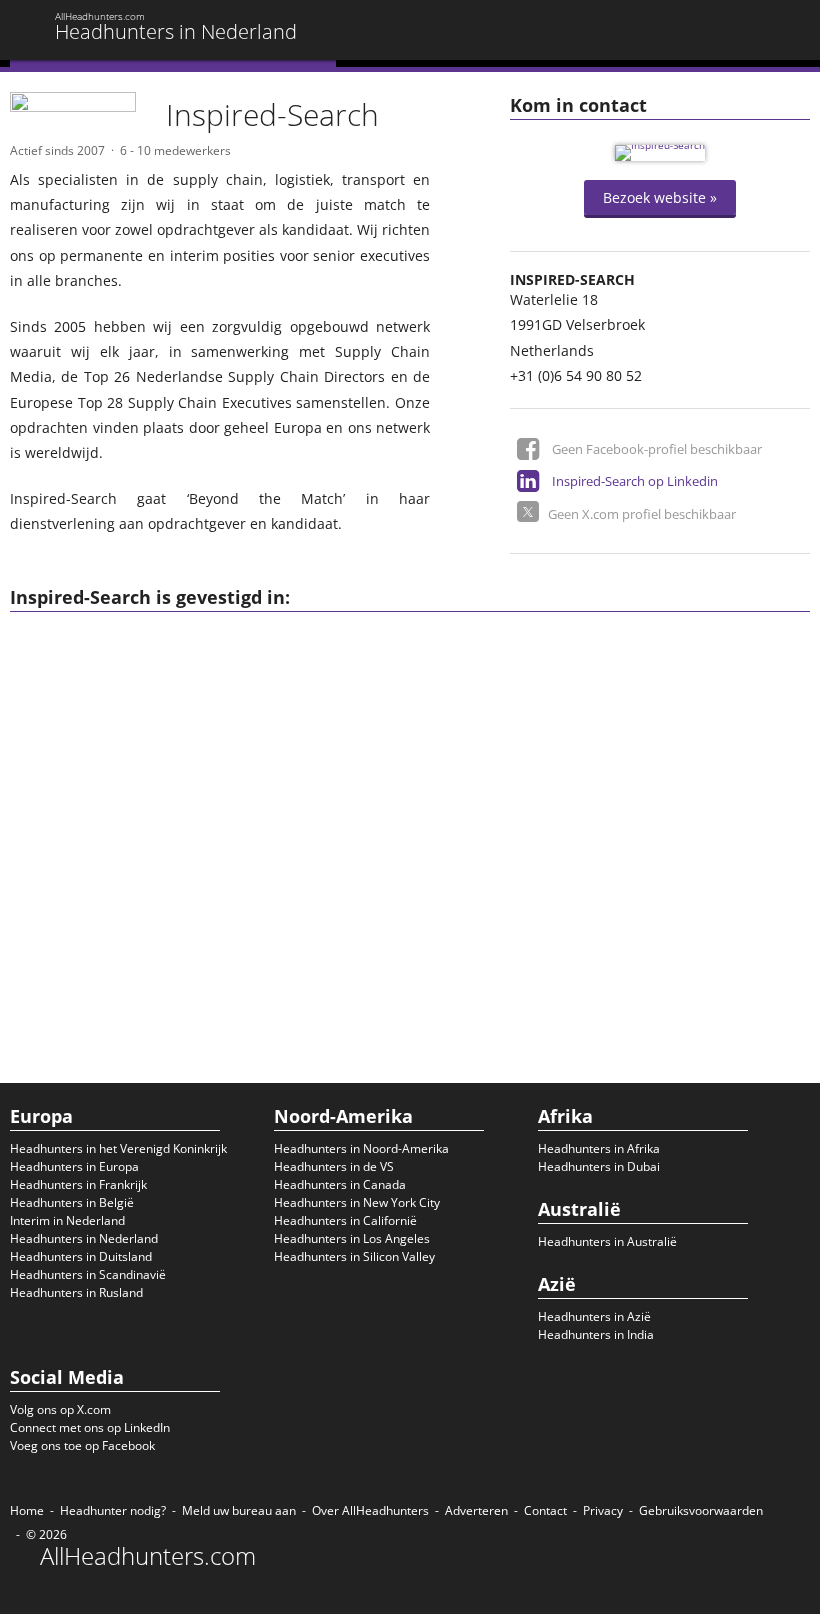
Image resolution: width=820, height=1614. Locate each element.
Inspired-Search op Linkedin (635, 481)
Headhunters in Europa (74, 1166)
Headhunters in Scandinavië (88, 1274)
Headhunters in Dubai (599, 1166)
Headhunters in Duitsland (81, 1256)
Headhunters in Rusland (76, 1292)
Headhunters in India (596, 1334)
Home (27, 1510)
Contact (545, 1510)
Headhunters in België (72, 1202)
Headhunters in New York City (357, 1202)
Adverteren (476, 1510)
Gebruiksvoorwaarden (701, 1510)
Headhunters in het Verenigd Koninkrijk (118, 1148)
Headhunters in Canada (340, 1184)
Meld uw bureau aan (239, 1510)
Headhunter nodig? (113, 1510)
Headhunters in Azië (594, 1316)
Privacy (603, 1510)
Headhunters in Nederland (84, 1238)
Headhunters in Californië (345, 1220)
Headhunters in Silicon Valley (354, 1256)
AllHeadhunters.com (148, 1556)
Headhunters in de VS (334, 1166)
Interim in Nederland (67, 1220)
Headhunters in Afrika (599, 1148)
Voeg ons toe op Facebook (82, 1445)
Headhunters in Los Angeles (352, 1238)
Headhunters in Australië (607, 1241)
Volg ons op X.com (60, 1409)
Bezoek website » (660, 197)
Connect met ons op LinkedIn (90, 1427)
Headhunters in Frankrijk (78, 1184)
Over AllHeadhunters (370, 1510)
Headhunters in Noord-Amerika (361, 1148)
